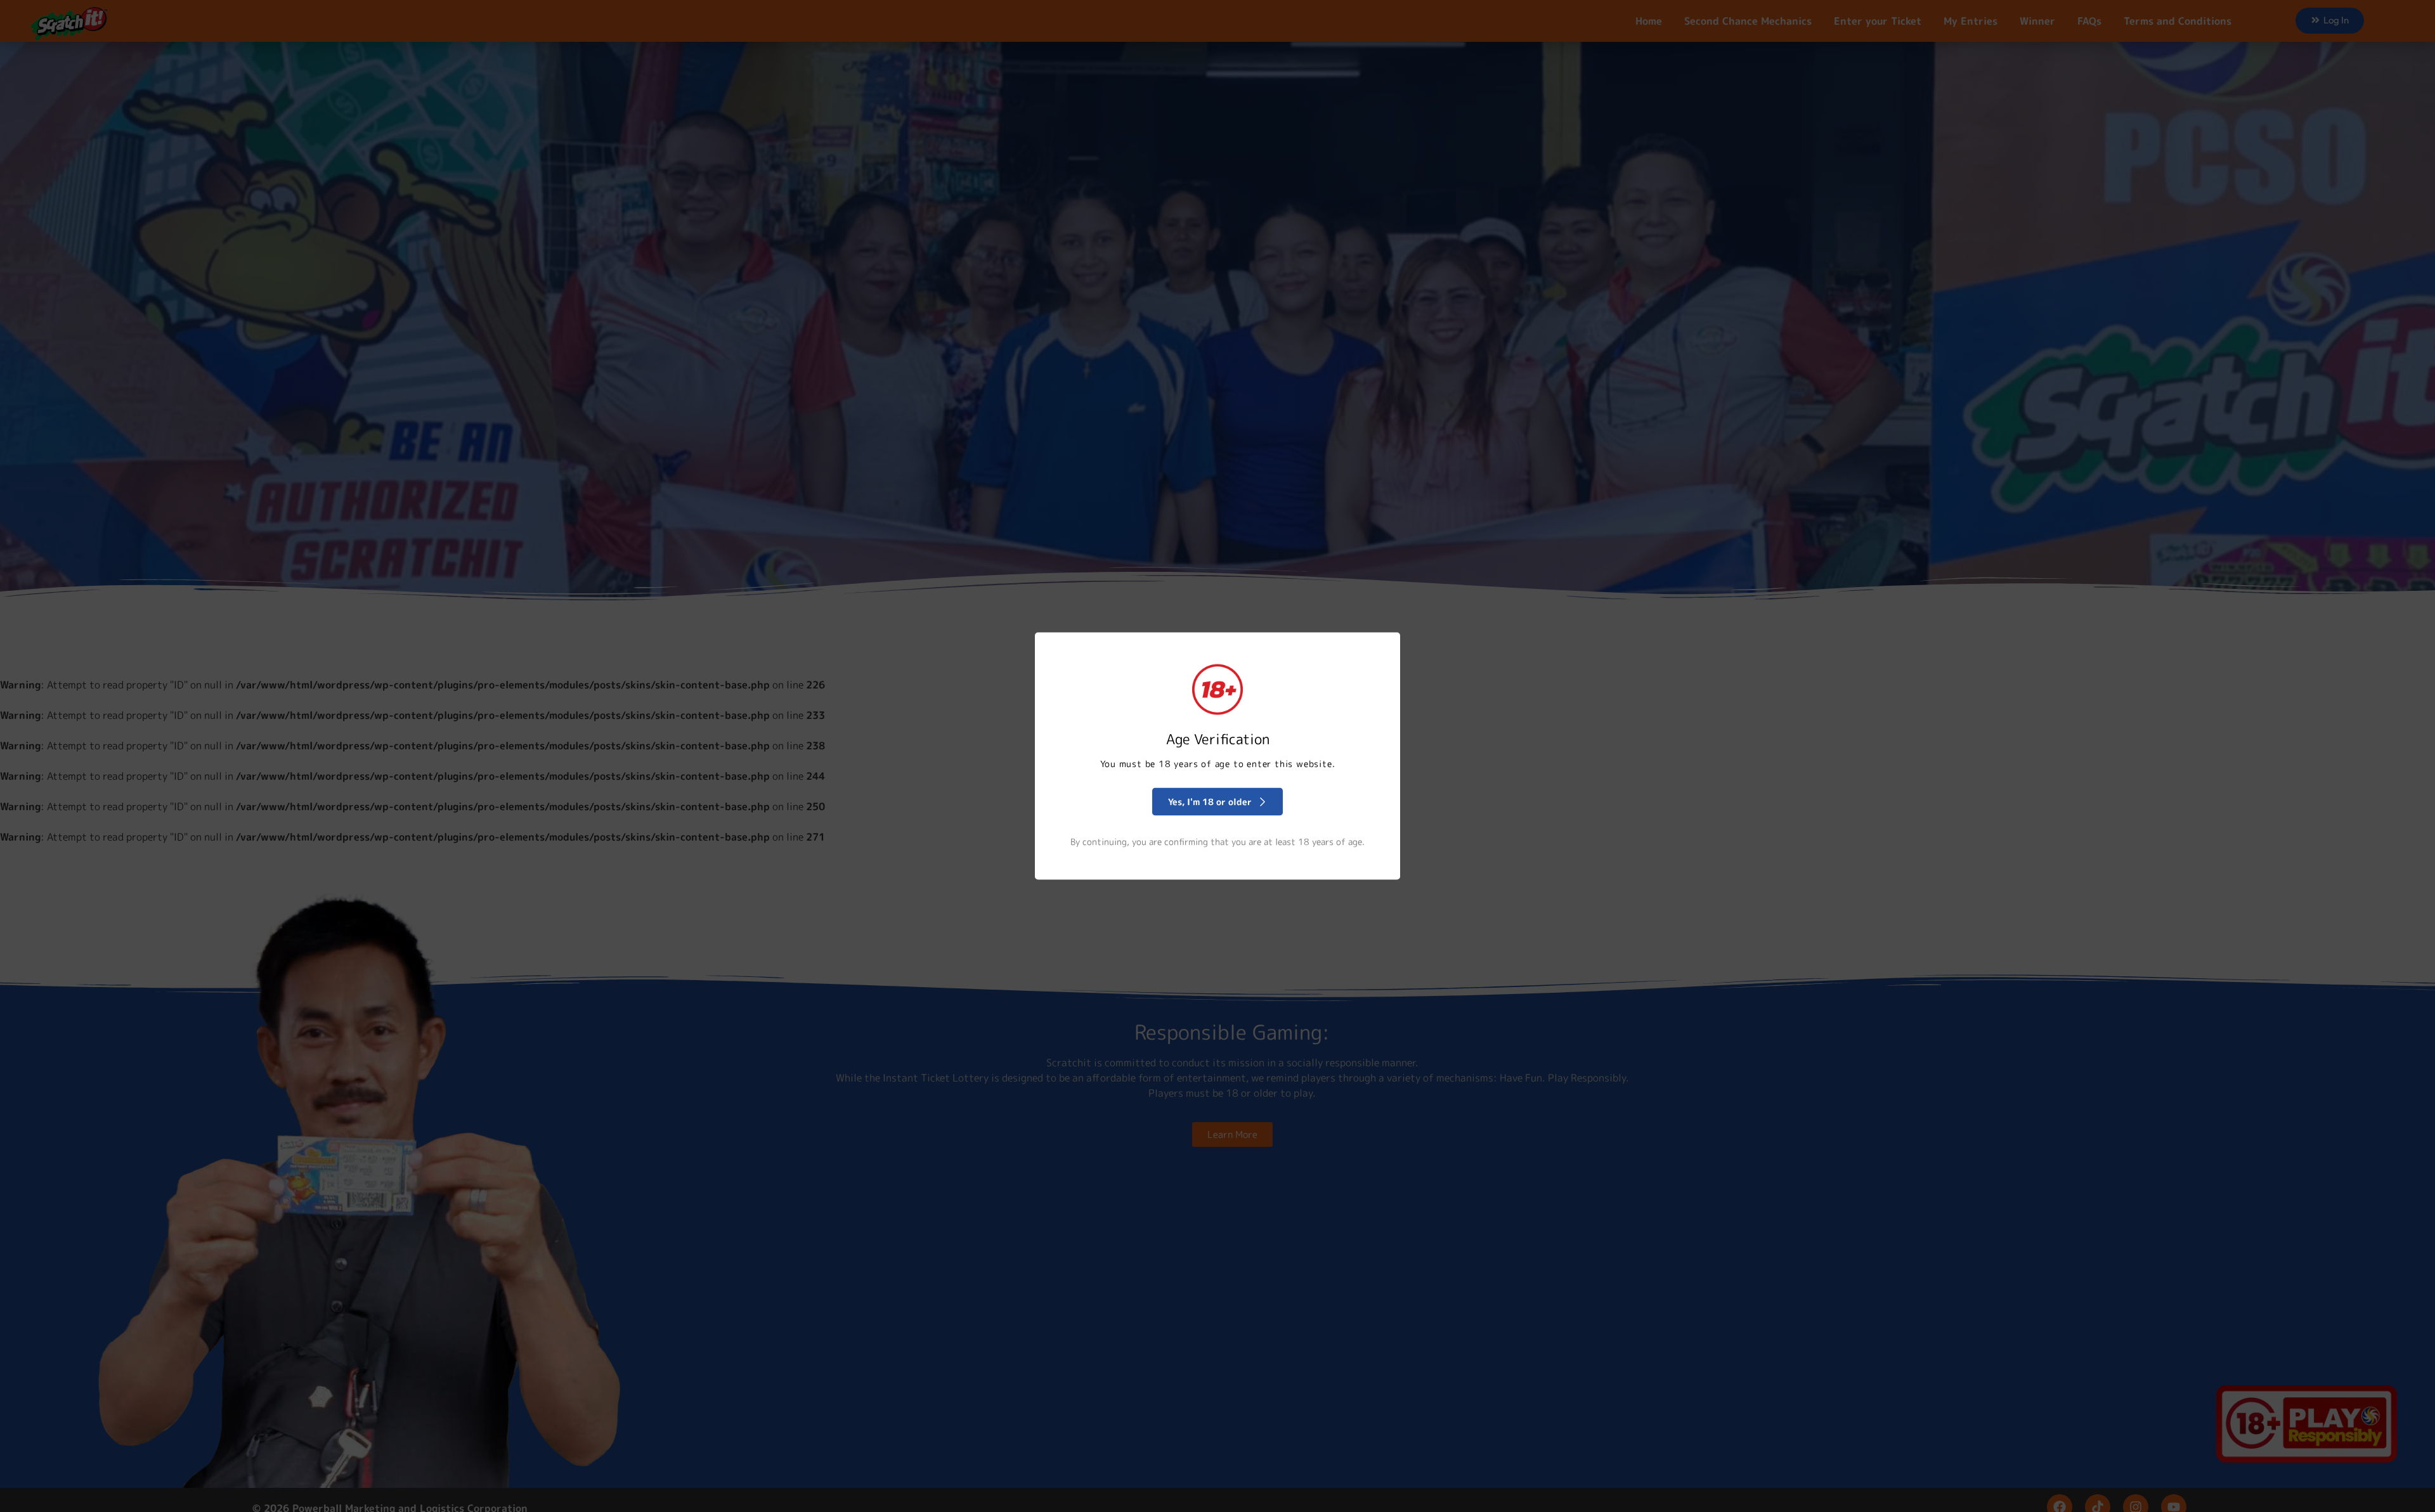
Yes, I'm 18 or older (1210, 802)
